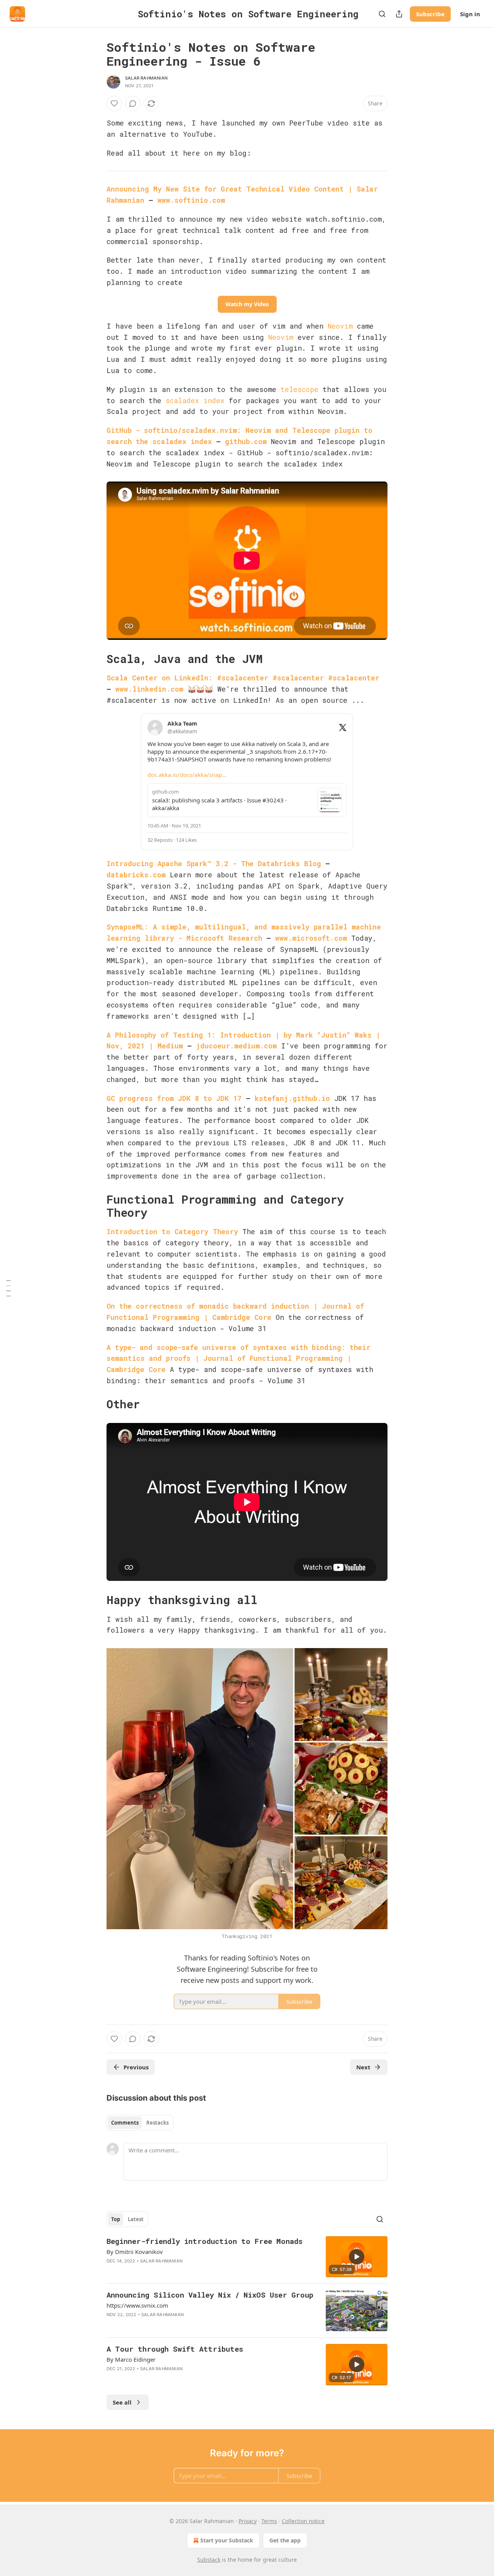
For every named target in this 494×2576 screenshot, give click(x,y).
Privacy (248, 2521)
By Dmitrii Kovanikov (135, 2252)
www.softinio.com (191, 200)
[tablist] (140, 2123)
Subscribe (430, 14)
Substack (209, 2560)
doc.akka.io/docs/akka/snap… (187, 775)
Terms (269, 2521)
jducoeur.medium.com (236, 1046)
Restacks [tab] (157, 2123)
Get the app (285, 2540)
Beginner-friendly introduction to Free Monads (205, 2241)
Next (363, 2067)
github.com (246, 441)
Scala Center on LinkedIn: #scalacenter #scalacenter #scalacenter (243, 678)
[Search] (382, 14)
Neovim (340, 326)
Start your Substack (227, 2540)
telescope (299, 389)
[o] (357, 2257)
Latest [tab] (136, 2219)
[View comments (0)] (133, 103)
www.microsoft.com (311, 938)
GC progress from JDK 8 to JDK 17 (174, 1098)
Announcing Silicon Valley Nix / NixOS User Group (210, 2295)
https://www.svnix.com (137, 2305)
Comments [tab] (125, 2123)
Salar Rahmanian (146, 78)
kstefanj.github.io (292, 1098)
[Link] (96, 659)
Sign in (470, 14)
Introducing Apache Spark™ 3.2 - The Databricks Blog (214, 863)
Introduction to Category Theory (172, 1231)
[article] (247, 2257)
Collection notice (303, 2521)
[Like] (114, 103)
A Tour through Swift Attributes (175, 2349)
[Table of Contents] (8, 1288)
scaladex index (195, 400)
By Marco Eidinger (131, 2359)
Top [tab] (116, 2219)
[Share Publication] (399, 14)
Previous (136, 2067)
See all (122, 2402)
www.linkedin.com (149, 689)
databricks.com (136, 875)
